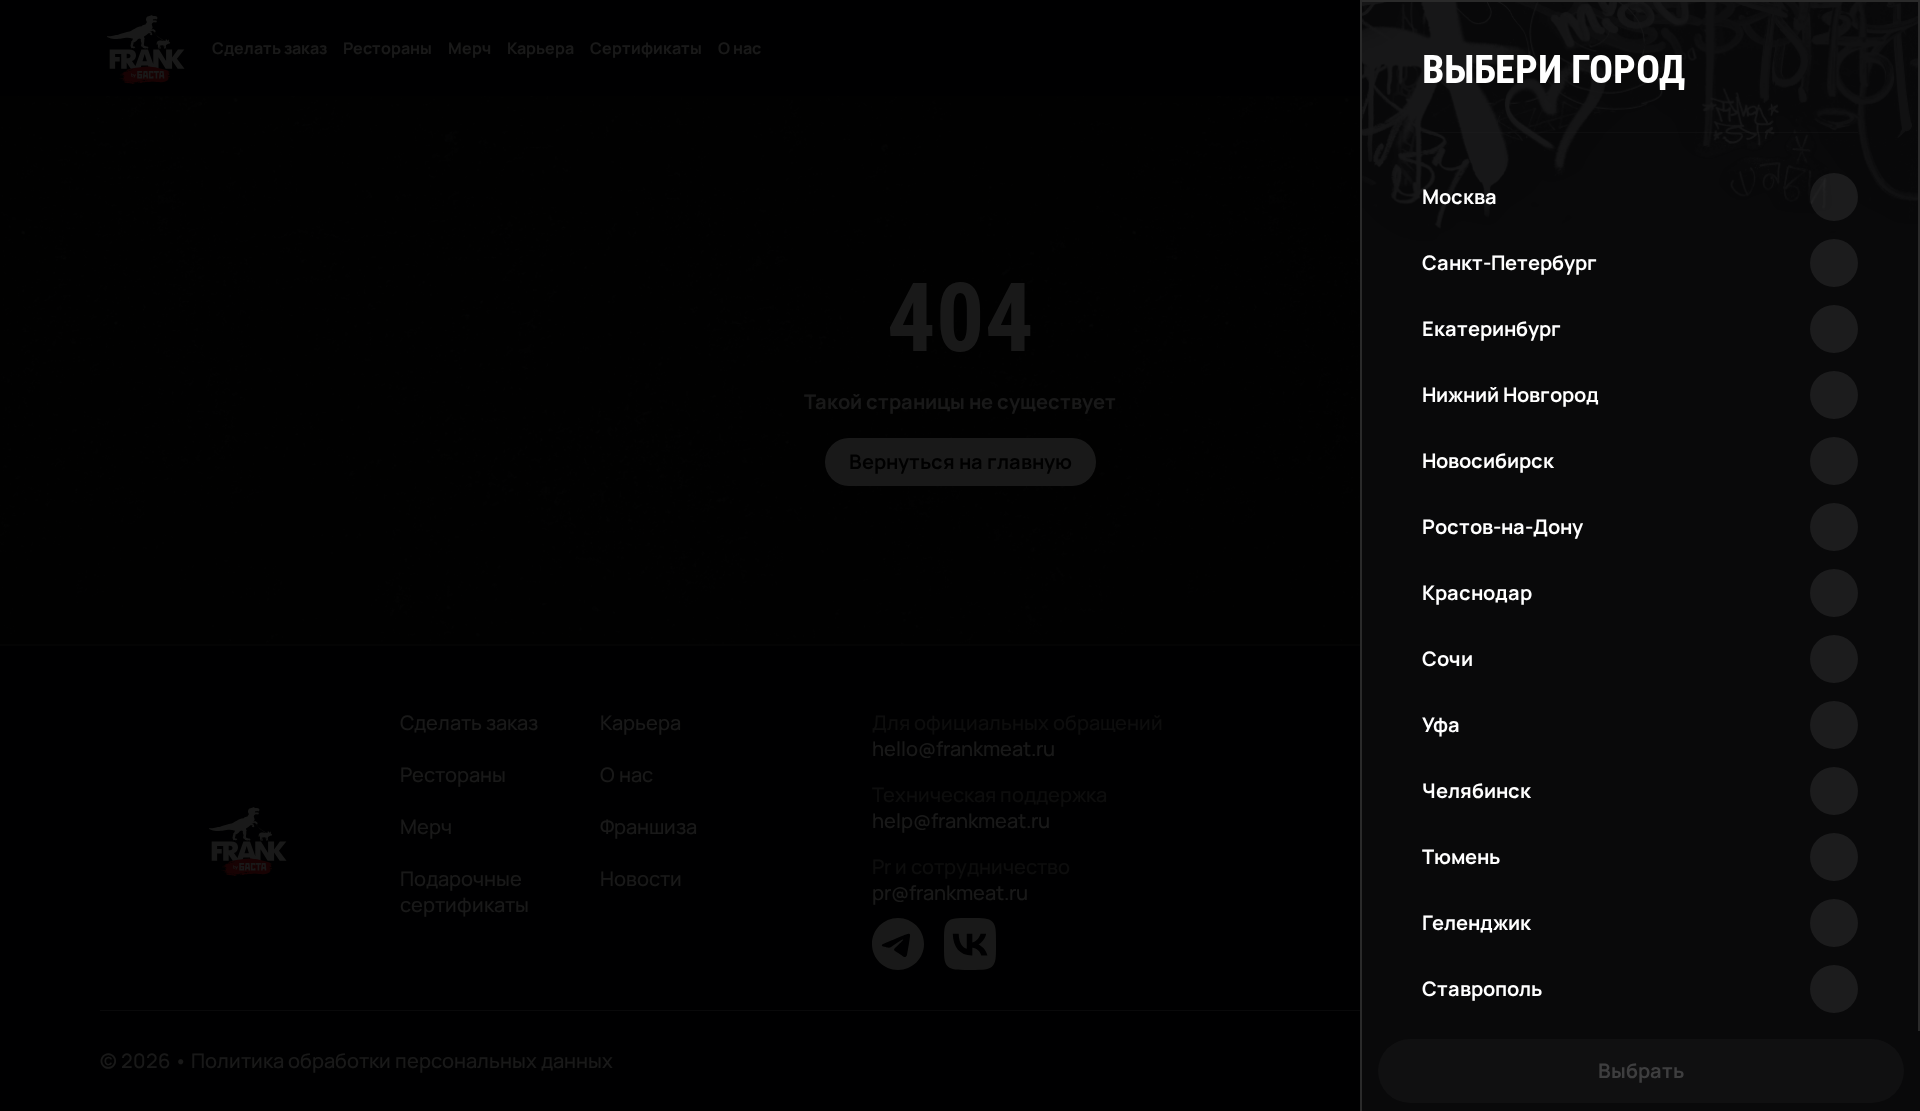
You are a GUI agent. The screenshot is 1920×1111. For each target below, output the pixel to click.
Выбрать (1641, 1070)
